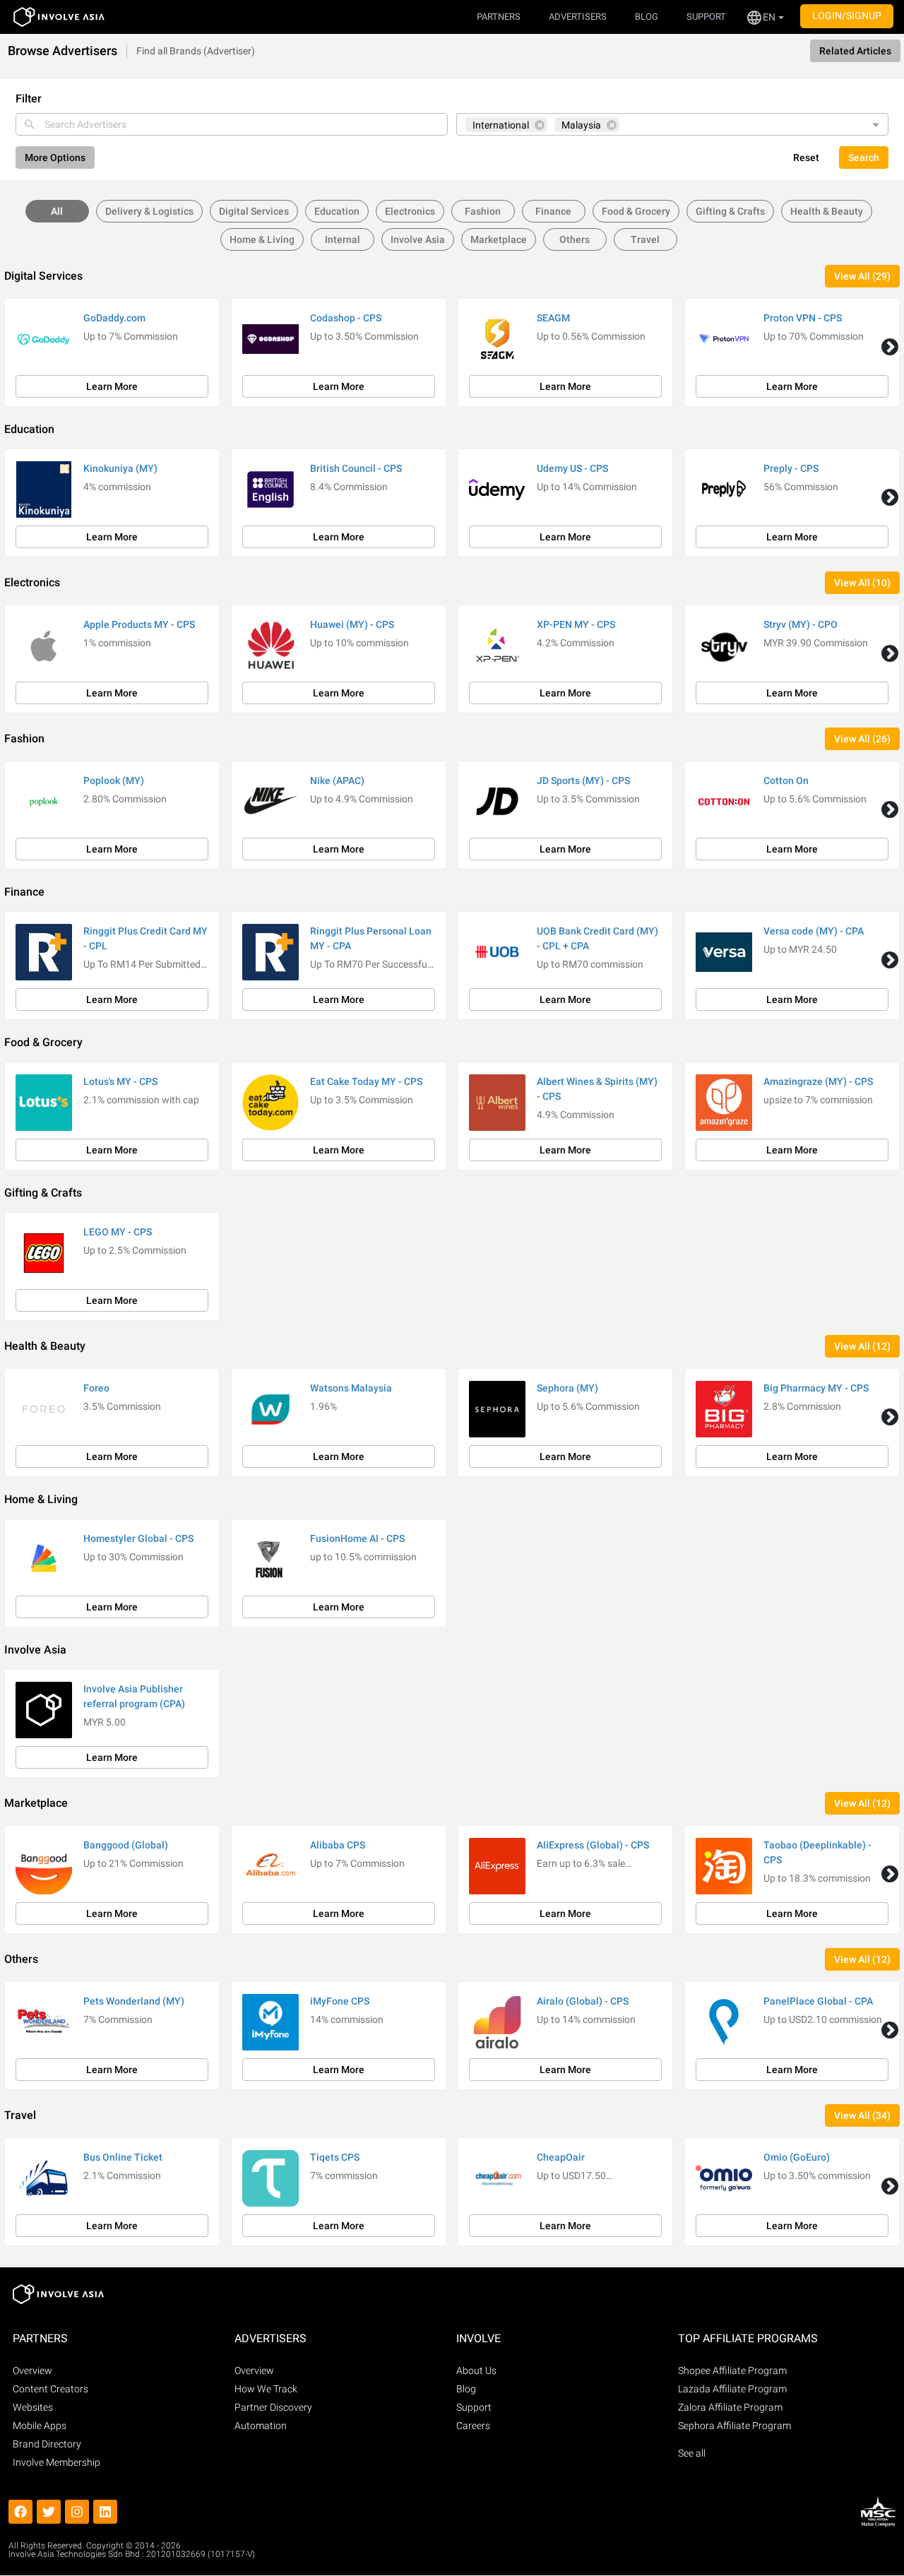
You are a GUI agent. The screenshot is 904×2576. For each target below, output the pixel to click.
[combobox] (232, 124)
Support (474, 2407)
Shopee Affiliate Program (732, 2370)
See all (692, 2453)
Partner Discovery (273, 2407)
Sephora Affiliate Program (734, 2426)
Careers (473, 2426)
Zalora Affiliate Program (730, 2407)
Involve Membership (56, 2462)
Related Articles (855, 51)
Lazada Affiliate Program (732, 2389)
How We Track (266, 2389)
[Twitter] (49, 2512)
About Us (476, 2370)
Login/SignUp (847, 16)
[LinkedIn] (105, 2512)
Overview (32, 2370)
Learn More (112, 386)
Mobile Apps (40, 2426)
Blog (466, 2389)
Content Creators (50, 2389)
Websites (33, 2407)
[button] (765, 17)
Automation (261, 2426)
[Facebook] (20, 2512)
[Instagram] (77, 2512)
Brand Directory (47, 2444)
